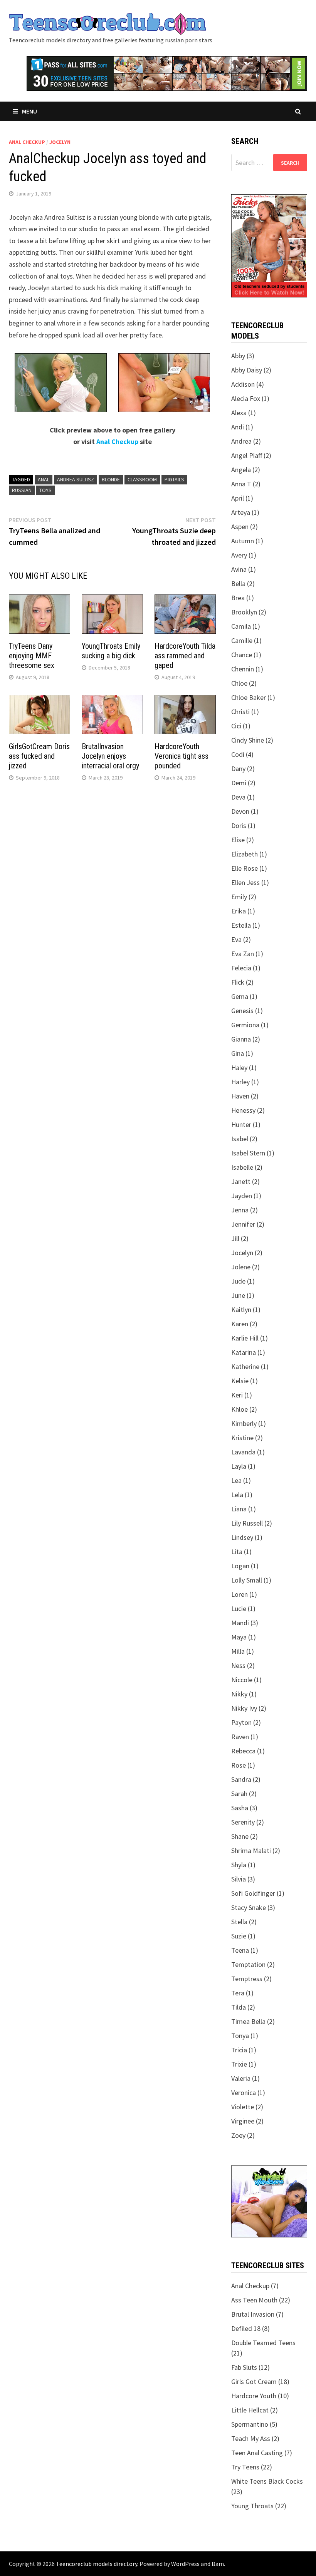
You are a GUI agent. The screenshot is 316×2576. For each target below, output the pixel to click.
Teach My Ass (251, 2438)
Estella (241, 925)
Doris (239, 826)
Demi (239, 783)
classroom (142, 479)
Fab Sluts (244, 2367)
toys (45, 490)
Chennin (243, 669)
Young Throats (252, 2506)
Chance (242, 655)
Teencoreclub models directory (97, 2564)
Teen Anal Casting (257, 2453)
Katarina (244, 1352)
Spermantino (250, 2424)
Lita (237, 1552)
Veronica (244, 2093)
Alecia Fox (246, 398)
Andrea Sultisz (76, 479)
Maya (239, 1637)
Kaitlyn (241, 1310)
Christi (240, 712)
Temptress (247, 1979)
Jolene (241, 1267)
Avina (239, 569)
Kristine (242, 1438)
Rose (239, 1765)
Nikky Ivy (244, 1708)
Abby (238, 356)
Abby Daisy (247, 370)
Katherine (245, 1366)
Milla (238, 1651)
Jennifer (243, 1224)
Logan (240, 1566)
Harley (240, 1082)
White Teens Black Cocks (267, 2481)
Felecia (241, 968)
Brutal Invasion (253, 2314)
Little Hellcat (250, 2410)
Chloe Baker (249, 697)
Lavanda (243, 1452)
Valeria (241, 2078)
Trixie (239, 2064)
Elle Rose (245, 868)
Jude (238, 1281)
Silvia (239, 1879)
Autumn (243, 541)
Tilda (239, 2007)
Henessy (243, 1110)
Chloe (239, 683)
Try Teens (245, 2467)
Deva (238, 797)
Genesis (242, 1011)
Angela (241, 470)
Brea (238, 598)
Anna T (241, 484)
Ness (238, 1665)
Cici (236, 726)
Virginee (243, 2121)
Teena (240, 1950)
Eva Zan (243, 954)
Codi (238, 754)
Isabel (240, 1139)
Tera (238, 1993)
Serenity (243, 1822)
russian (22, 490)
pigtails (174, 479)
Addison (243, 384)
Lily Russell (247, 1523)
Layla (239, 1466)
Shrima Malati (251, 1851)
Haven (240, 1096)
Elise (238, 840)
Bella (238, 583)
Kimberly (244, 1423)
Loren (240, 1594)
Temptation (248, 1964)
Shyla (239, 1865)
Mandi (240, 1623)
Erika (239, 911)
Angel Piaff (247, 455)
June (238, 1295)
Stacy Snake (249, 1907)
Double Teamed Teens (263, 2343)
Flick (238, 982)
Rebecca (243, 1751)
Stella (239, 1922)
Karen (240, 1324)
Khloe (240, 1409)
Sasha (240, 1808)
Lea (236, 1480)
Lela (237, 1495)
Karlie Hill (245, 1338)
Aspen (240, 527)
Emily (239, 897)
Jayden (242, 1196)
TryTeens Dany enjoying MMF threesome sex (32, 656)
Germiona (245, 1025)
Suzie (239, 1936)
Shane (240, 1836)
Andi (238, 427)
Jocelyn (60, 142)
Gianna (241, 1039)
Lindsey (242, 1537)
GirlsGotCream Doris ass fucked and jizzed (39, 756)
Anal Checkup (27, 142)
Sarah (239, 1794)
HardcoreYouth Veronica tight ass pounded (182, 756)
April (238, 498)
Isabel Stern (248, 1153)
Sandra (241, 1779)
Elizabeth (245, 854)
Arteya (241, 512)
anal (44, 479)
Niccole (242, 1680)
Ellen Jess (245, 882)
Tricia (239, 2050)
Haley (239, 1068)
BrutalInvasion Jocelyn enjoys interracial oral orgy (110, 756)
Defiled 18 (246, 2328)
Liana (239, 1509)
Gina (238, 1053)
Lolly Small (247, 1580)
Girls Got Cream (254, 2382)
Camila (241, 626)
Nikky (239, 1694)
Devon (240, 811)
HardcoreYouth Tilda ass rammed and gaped (185, 656)
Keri (237, 1395)
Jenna (240, 1210)
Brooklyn (244, 612)
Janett (241, 1181)
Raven (240, 1737)
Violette (243, 2107)
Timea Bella (248, 2021)
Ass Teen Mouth (254, 2300)
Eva (236, 939)
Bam (218, 2564)
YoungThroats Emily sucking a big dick (111, 651)
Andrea (241, 441)
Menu (29, 111)
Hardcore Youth (254, 2396)
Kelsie (240, 1381)
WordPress (185, 2564)
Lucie (239, 1609)
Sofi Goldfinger (253, 1893)
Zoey (238, 2135)
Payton (241, 1722)
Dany (238, 769)
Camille (242, 640)
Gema (240, 996)
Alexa (239, 413)
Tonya (240, 2036)
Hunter (241, 1124)
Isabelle (242, 1167)
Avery (239, 555)
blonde (111, 479)
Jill (235, 1238)
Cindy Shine (248, 740)
